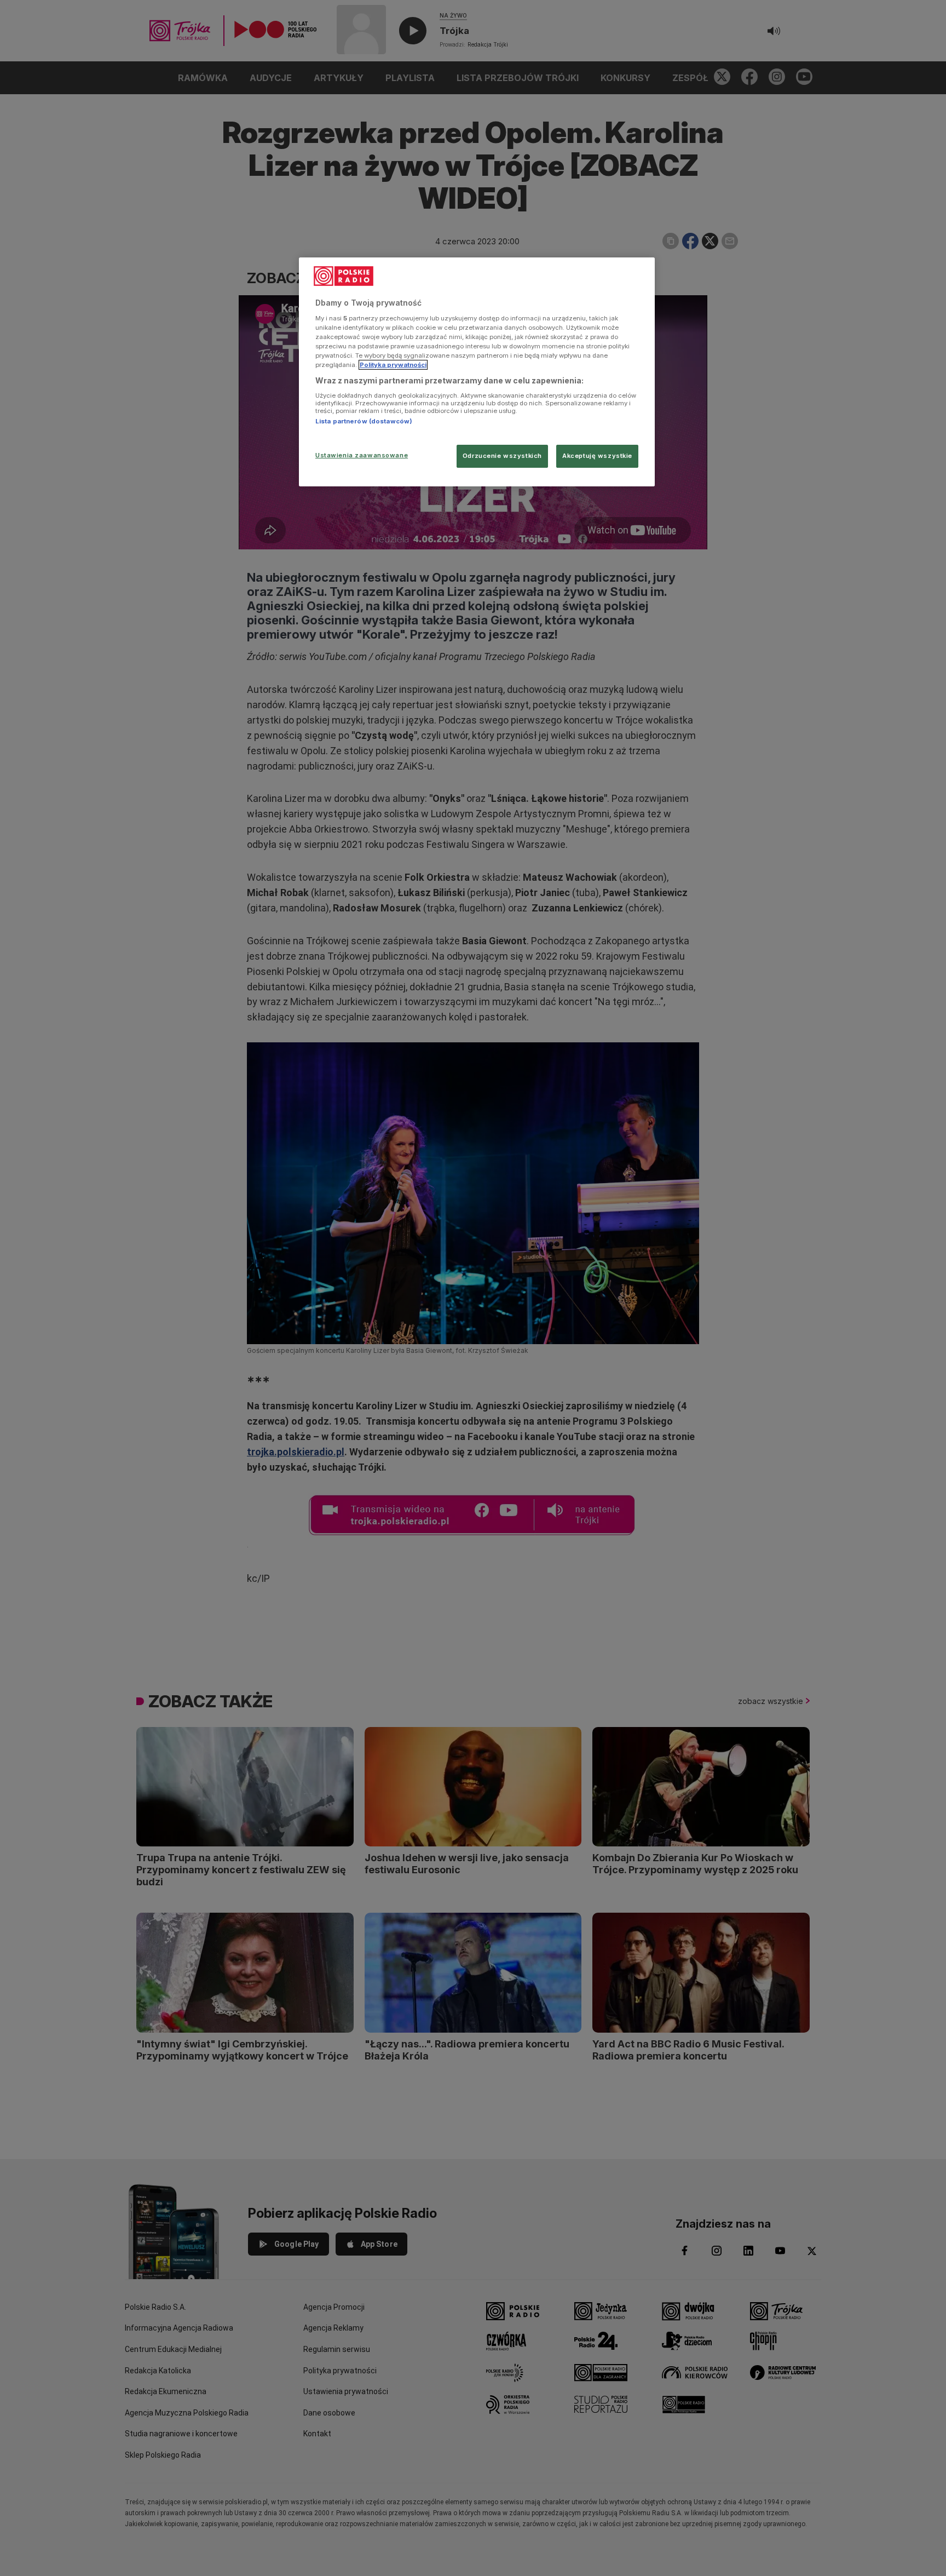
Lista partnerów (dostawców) (364, 421)
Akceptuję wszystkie (597, 456)
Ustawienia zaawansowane (362, 455)
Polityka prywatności (393, 365)
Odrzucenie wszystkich (502, 456)
